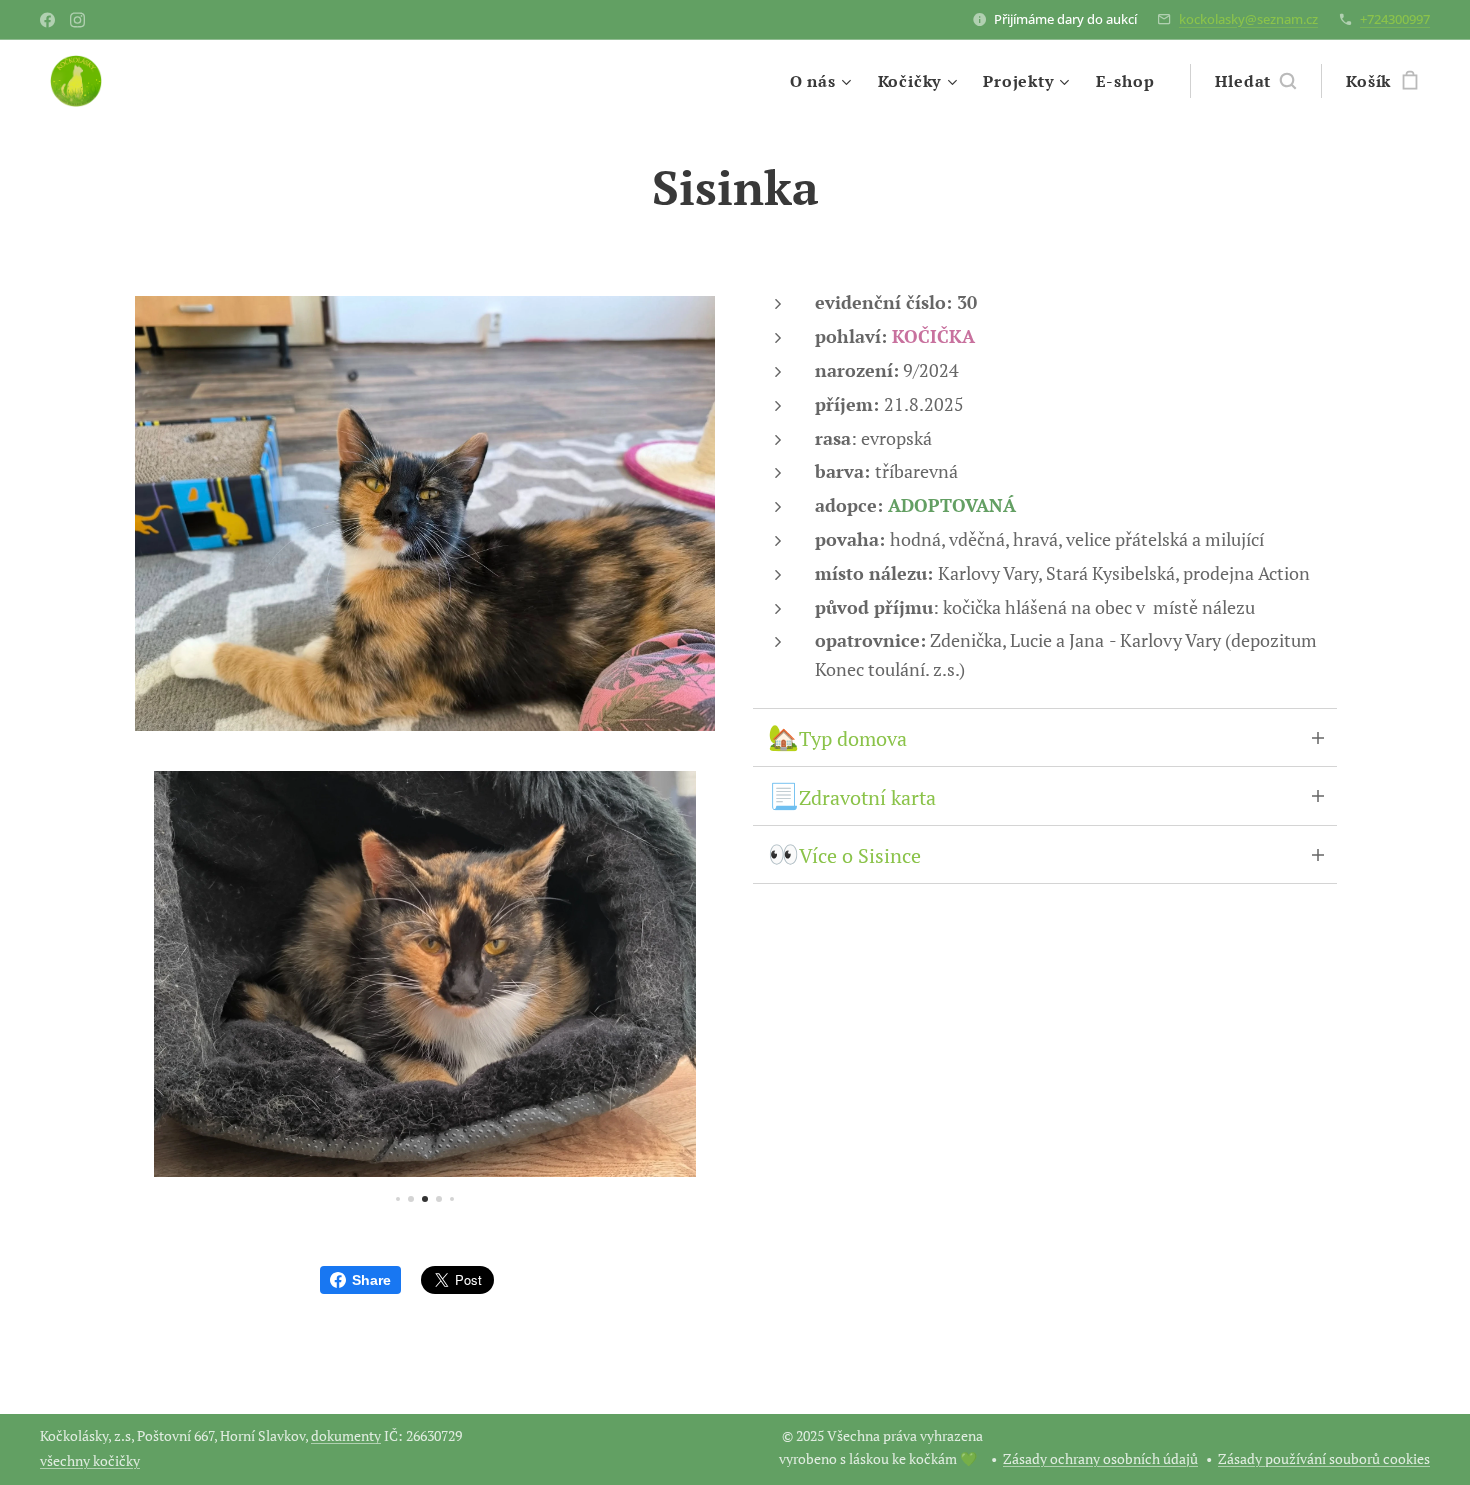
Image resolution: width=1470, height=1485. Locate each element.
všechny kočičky (90, 1460)
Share (371, 1280)
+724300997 (1395, 19)
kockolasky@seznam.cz (1248, 19)
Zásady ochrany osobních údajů (1100, 1458)
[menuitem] (823, 81)
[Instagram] (77, 20)
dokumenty (346, 1435)
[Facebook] (47, 20)
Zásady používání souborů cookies (1324, 1458)
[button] (1255, 81)
